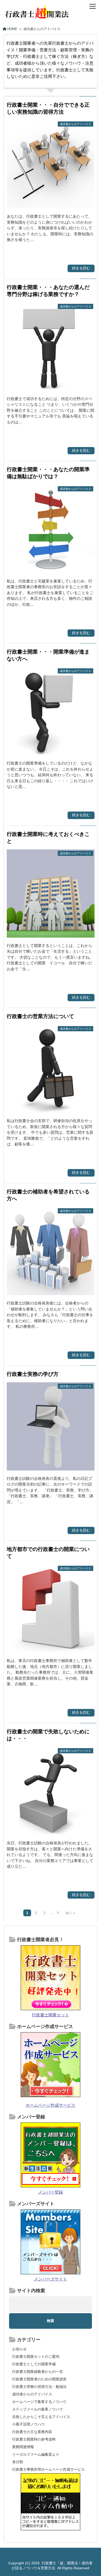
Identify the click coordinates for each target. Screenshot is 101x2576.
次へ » (70, 1913)
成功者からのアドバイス (32, 2394)
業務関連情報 (23, 2447)
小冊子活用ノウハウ (28, 2424)
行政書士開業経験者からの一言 (38, 2372)
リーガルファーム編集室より (36, 2454)
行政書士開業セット (51, 2015)
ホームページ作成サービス (51, 2105)
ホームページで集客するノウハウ (39, 2402)
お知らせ (19, 2349)
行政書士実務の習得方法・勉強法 (39, 2387)
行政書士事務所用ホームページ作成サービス (48, 2469)
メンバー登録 (51, 2192)
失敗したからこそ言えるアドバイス (41, 2417)
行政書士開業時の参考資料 (34, 2439)
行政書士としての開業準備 (34, 2364)
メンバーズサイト (51, 2279)
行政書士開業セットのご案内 (36, 2357)
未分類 (18, 2462)
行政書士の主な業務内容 (32, 2432)
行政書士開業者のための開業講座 (39, 2379)
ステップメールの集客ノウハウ (38, 2409)
